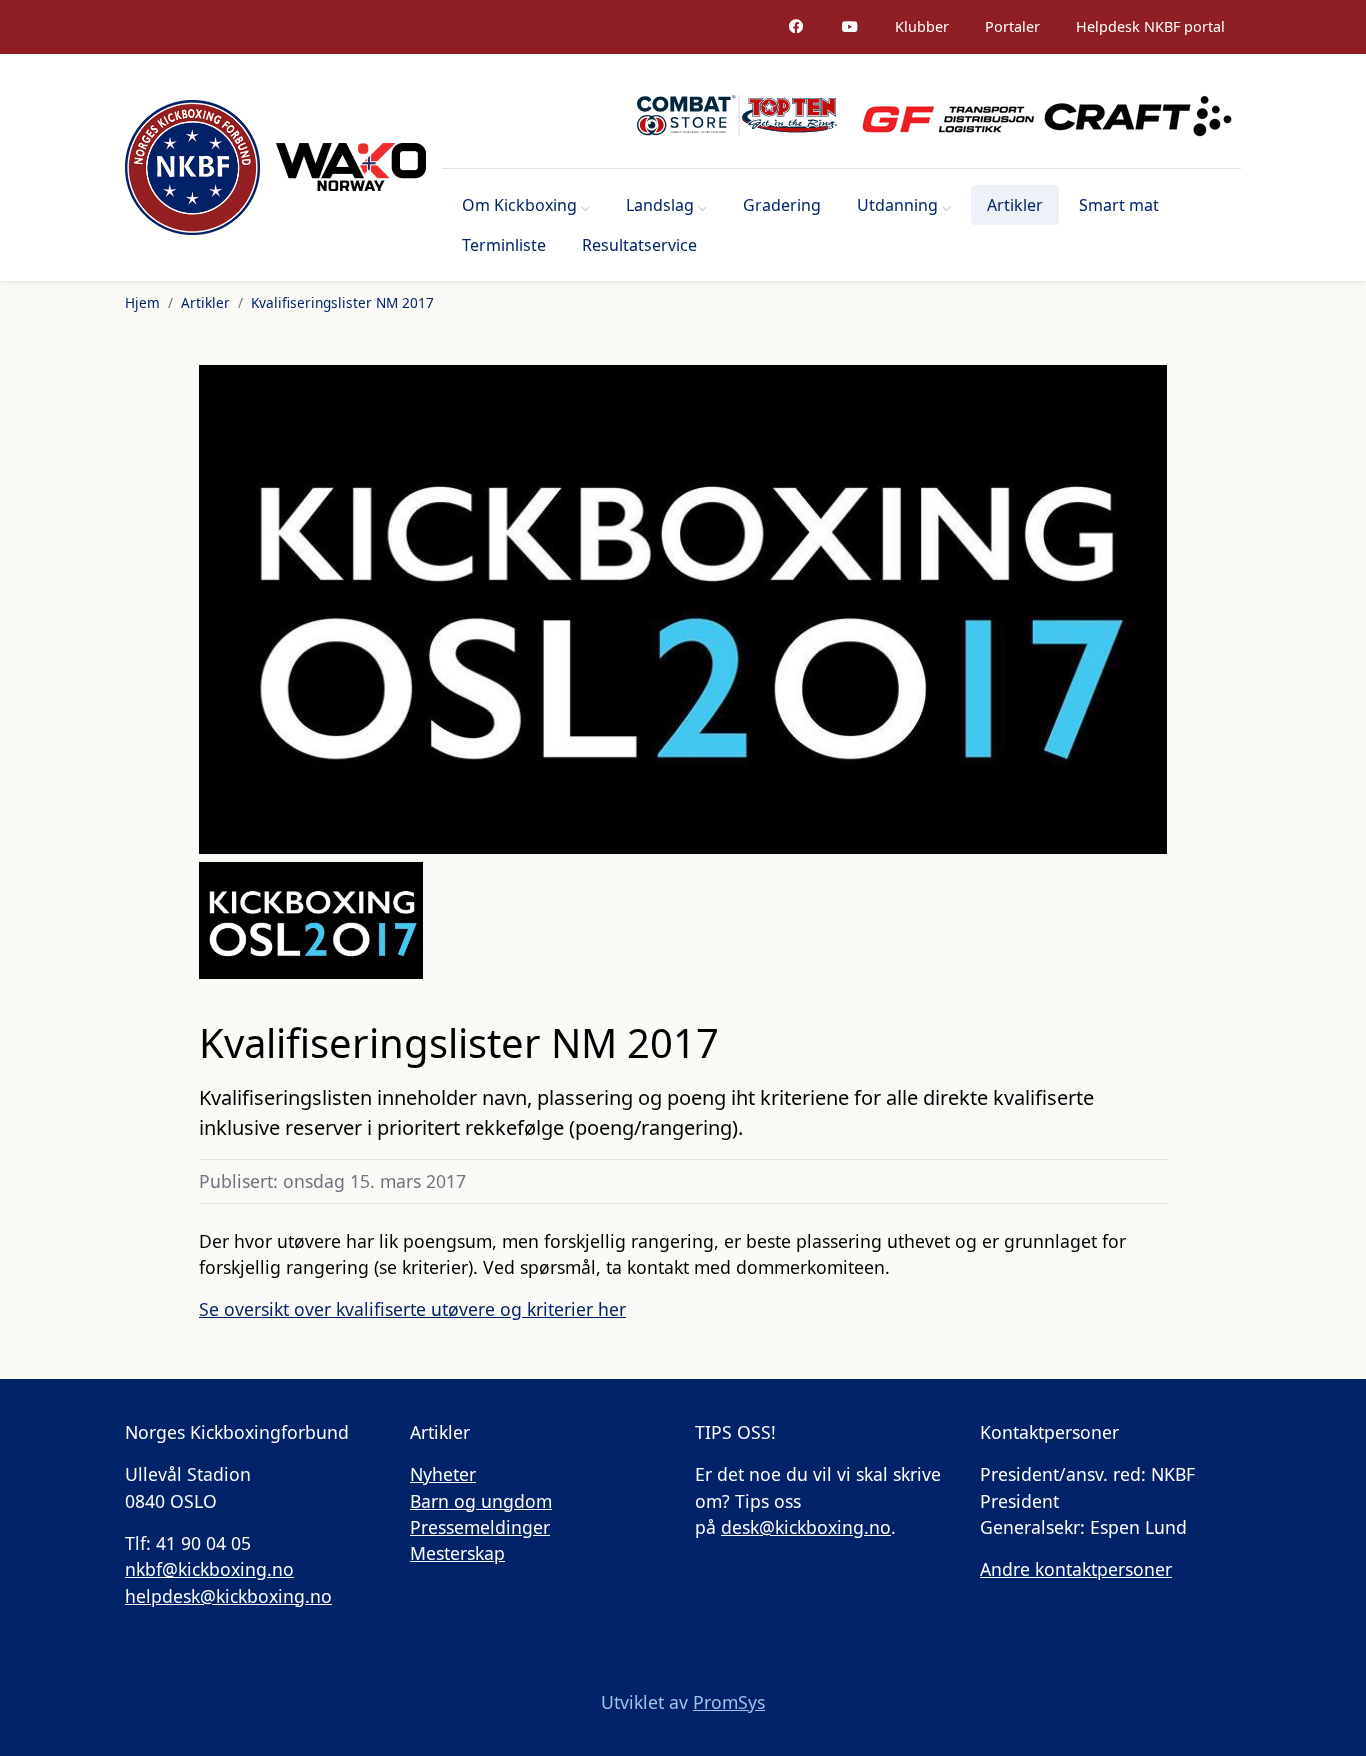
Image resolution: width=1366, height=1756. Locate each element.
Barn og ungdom (481, 1501)
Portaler (1012, 26)
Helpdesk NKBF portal (1150, 26)
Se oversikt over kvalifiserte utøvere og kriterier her (412, 1309)
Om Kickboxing (519, 205)
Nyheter (443, 1474)
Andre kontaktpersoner (1076, 1569)
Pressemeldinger (480, 1527)
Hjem (142, 302)
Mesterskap (457, 1553)
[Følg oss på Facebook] (796, 27)
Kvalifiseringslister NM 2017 (342, 302)
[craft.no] (1138, 115)
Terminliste (504, 245)
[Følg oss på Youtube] (850, 27)
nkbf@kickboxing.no (209, 1569)
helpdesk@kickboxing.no (228, 1596)
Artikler (1015, 205)
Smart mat (1119, 205)
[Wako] (351, 167)
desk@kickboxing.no (806, 1527)
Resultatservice (639, 245)
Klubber (922, 26)
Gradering (782, 205)
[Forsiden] (192, 167)
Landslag (660, 205)
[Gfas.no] (940, 115)
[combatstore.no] (737, 115)
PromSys (729, 1702)
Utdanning (897, 205)
